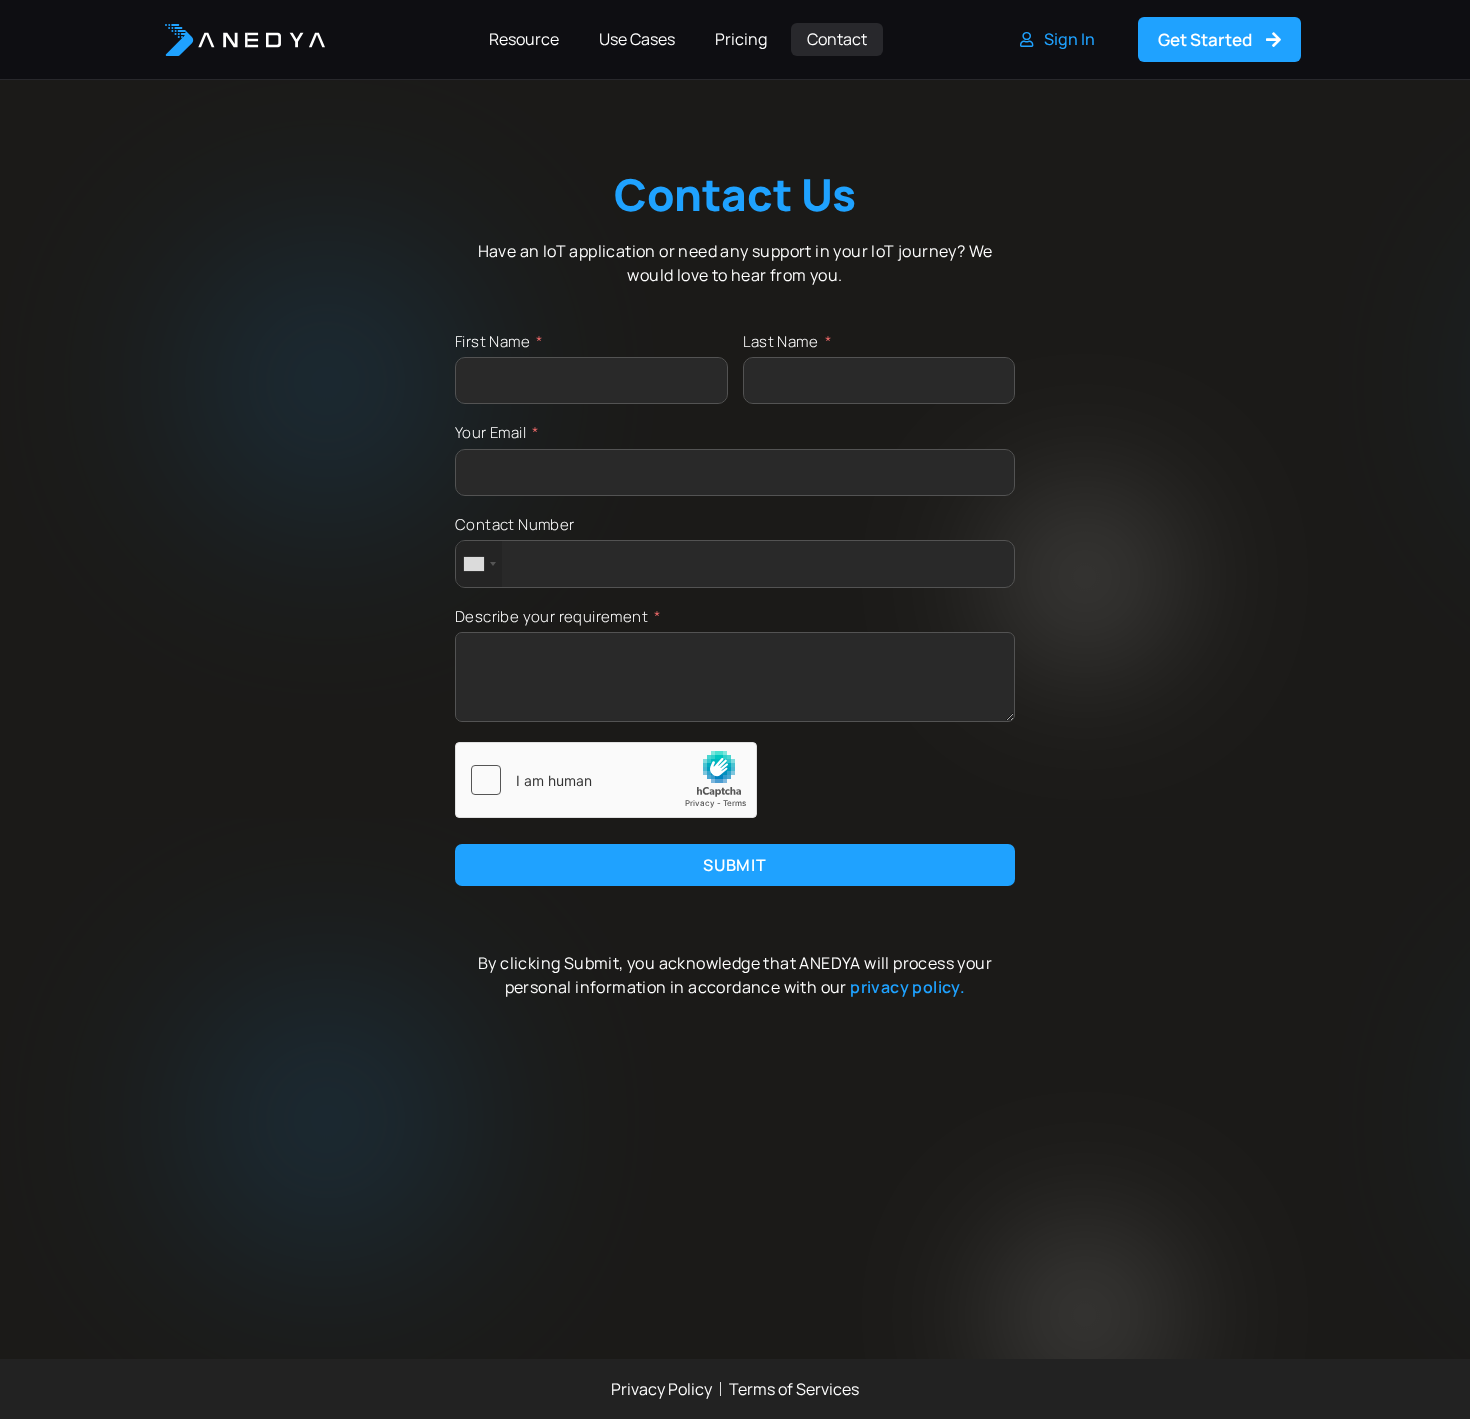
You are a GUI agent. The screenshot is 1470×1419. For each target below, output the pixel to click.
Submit (734, 865)
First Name (492, 341)
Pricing (741, 39)
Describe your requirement (551, 616)
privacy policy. (907, 987)
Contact (837, 39)
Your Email (490, 432)
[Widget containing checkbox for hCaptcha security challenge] (606, 780)
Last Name (781, 341)
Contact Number (515, 524)
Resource (524, 39)
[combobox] (479, 563)
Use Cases (637, 39)
